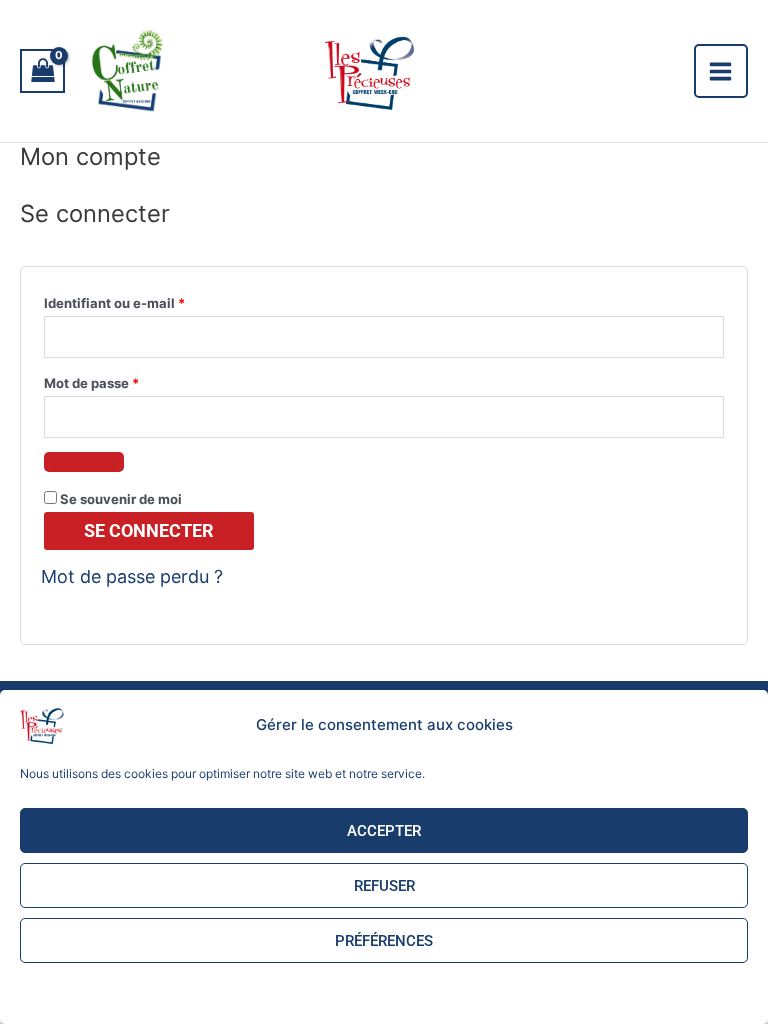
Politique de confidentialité (445, 990)
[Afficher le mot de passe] (84, 462)
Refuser (384, 886)
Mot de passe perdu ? (132, 576)
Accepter (384, 831)
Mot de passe (127, 380)
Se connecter (149, 530)
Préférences (384, 941)
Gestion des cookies (304, 990)
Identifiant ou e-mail (150, 300)
